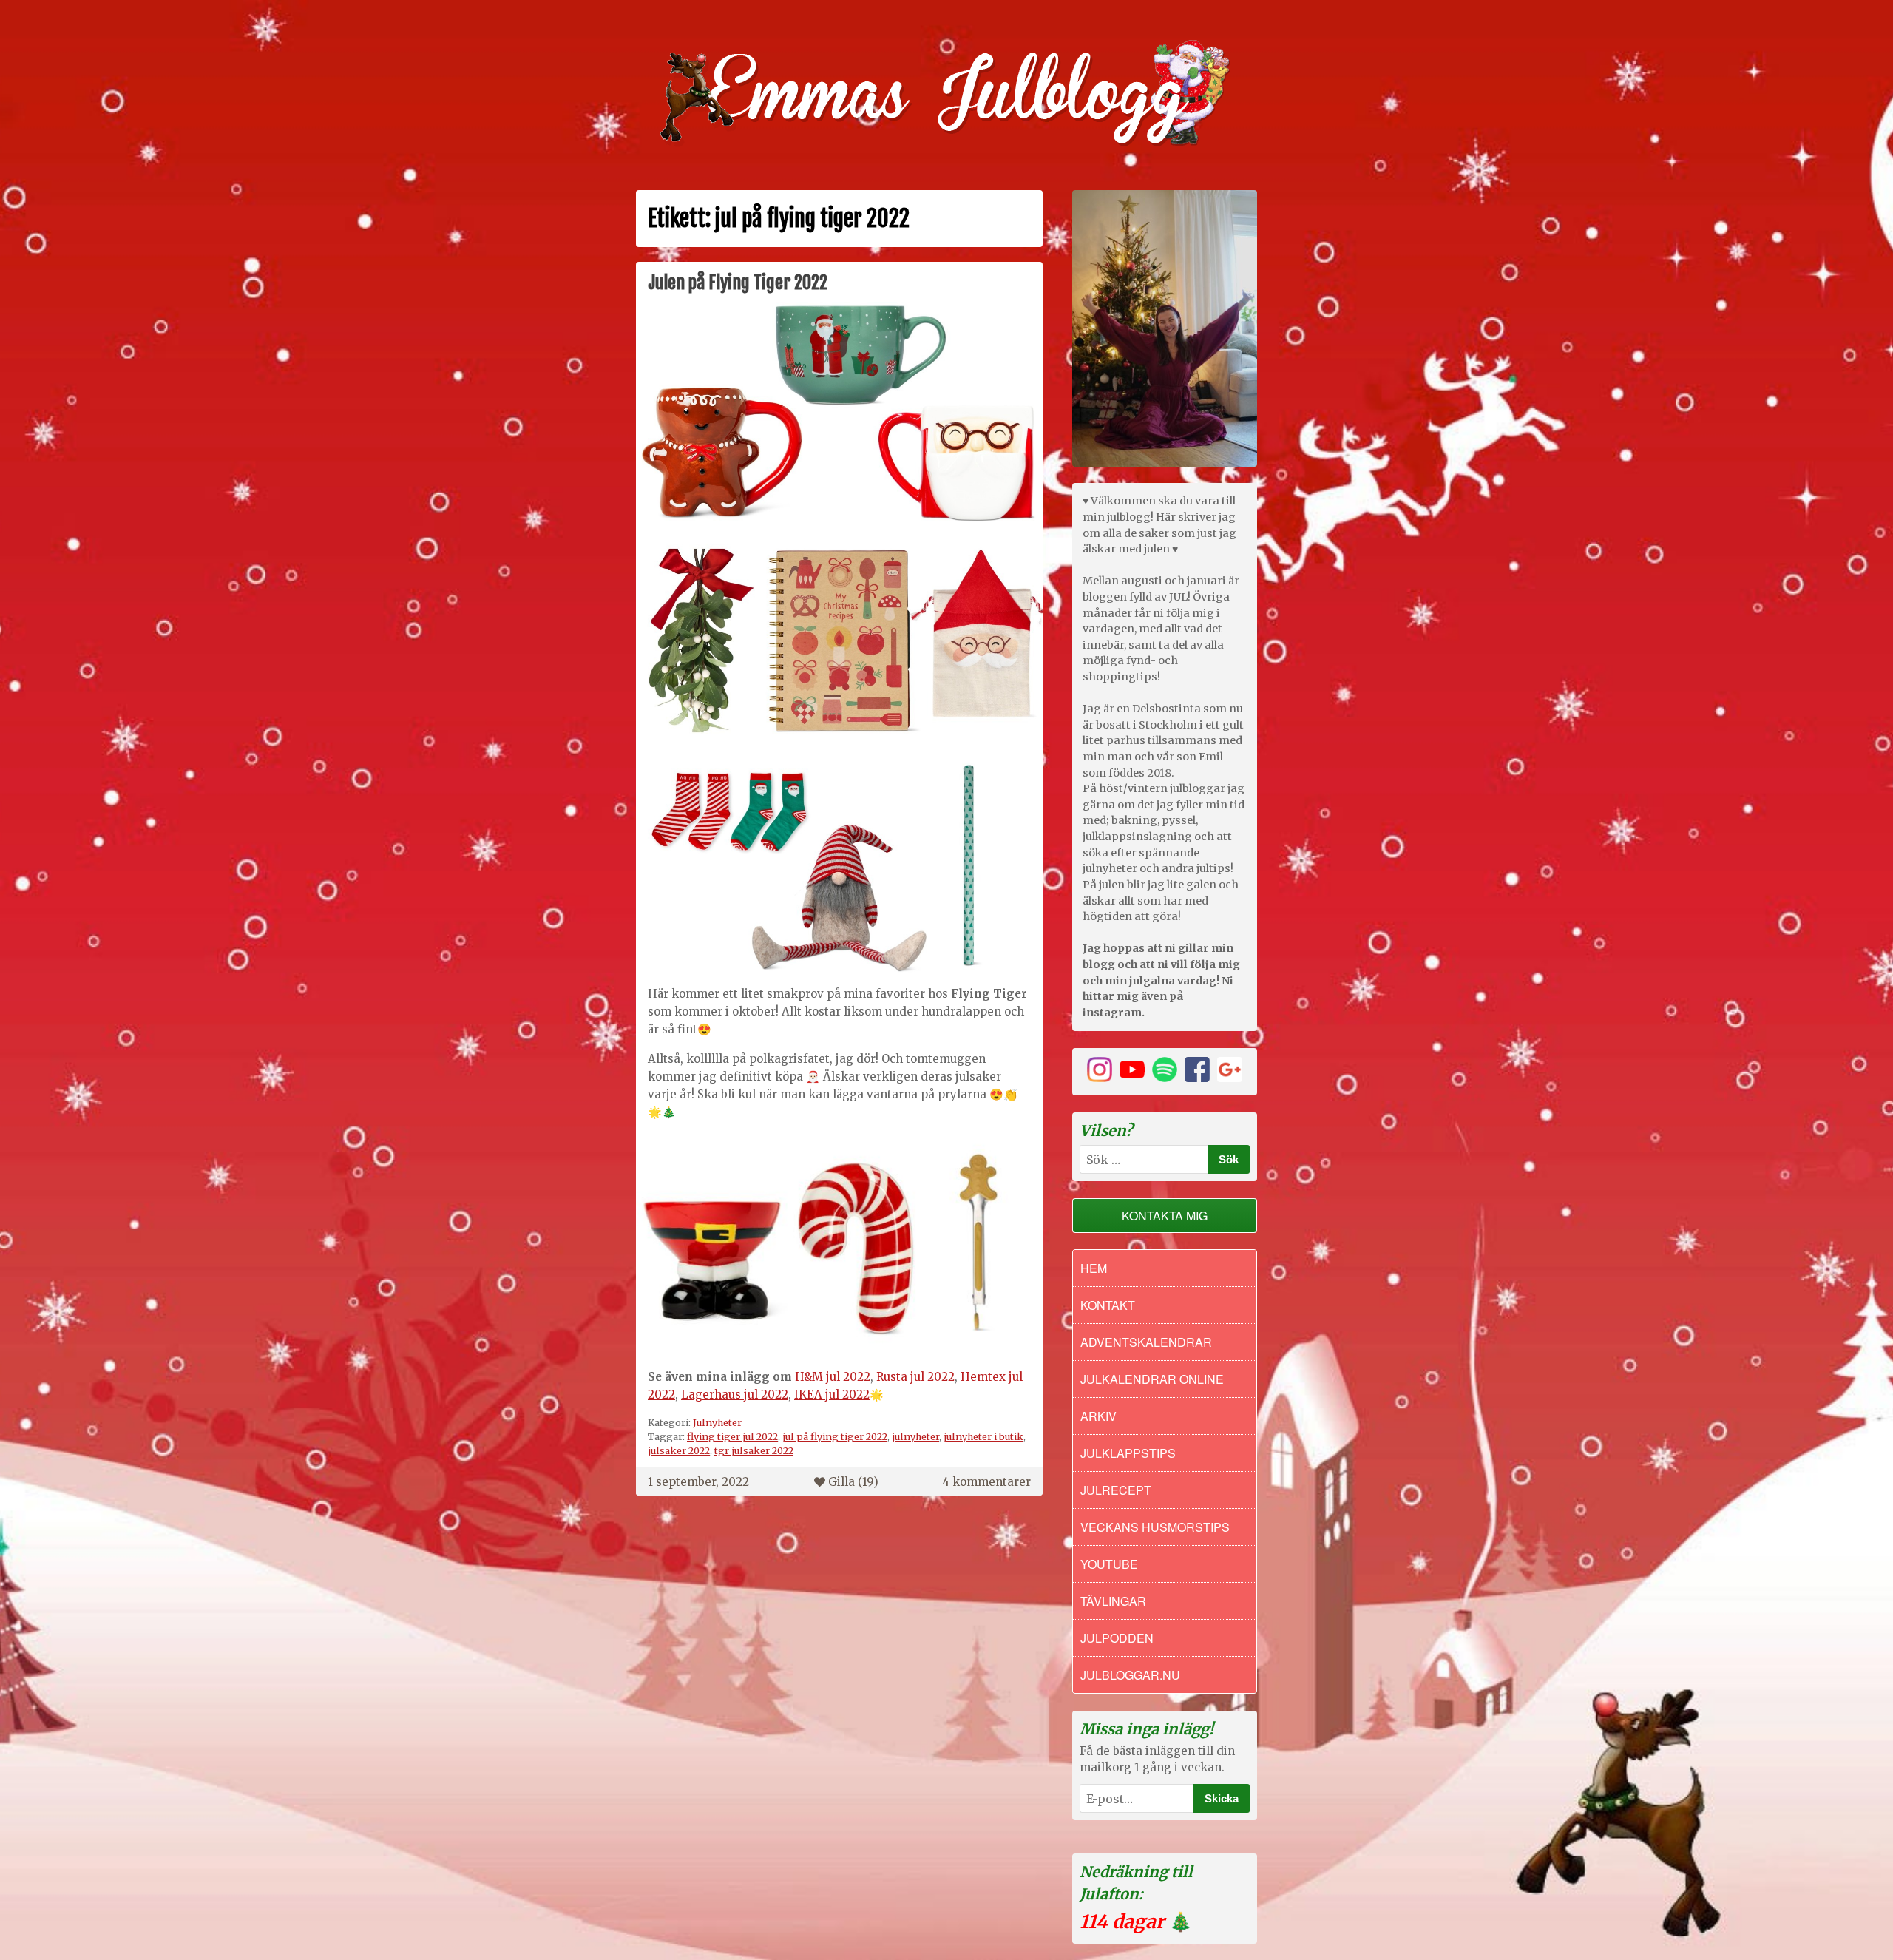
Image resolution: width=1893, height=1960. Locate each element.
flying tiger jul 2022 (732, 1436)
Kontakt (1108, 1305)
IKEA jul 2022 (832, 1395)
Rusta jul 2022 (915, 1377)
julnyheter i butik (983, 1436)
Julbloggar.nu (1130, 1675)
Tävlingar (1113, 1601)
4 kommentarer (987, 1482)
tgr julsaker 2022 (754, 1450)
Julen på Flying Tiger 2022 (738, 283)
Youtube (1109, 1564)
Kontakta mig (1165, 1216)
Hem (1094, 1268)
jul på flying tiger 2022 (835, 1436)
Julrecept (1116, 1490)
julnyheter (915, 1436)
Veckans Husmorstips (1155, 1527)
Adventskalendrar (1146, 1342)
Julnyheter (717, 1422)
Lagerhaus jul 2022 (735, 1395)
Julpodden (1117, 1638)
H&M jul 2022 (833, 1377)
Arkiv (1098, 1416)
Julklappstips (1128, 1453)
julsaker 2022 (679, 1450)
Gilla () (853, 1482)
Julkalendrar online (1152, 1379)
